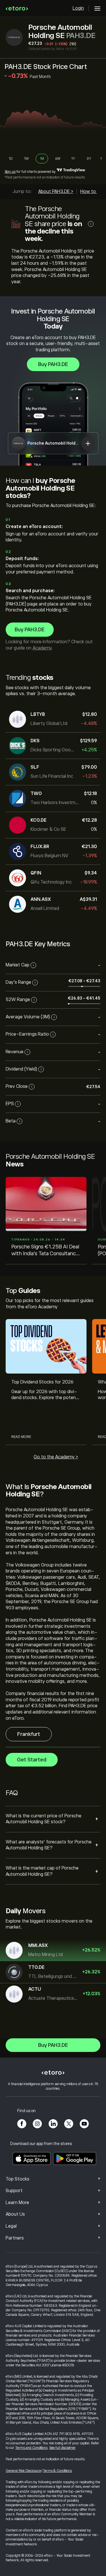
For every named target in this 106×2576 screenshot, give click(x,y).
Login (78, 8)
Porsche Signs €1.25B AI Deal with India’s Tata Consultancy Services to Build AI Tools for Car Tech (45, 1251)
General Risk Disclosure (23, 2471)
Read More (21, 1437)
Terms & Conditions (57, 2471)
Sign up (10, 172)
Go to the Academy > (56, 1457)
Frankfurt (29, 1734)
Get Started (32, 1760)
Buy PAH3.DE (53, 364)
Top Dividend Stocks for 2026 (42, 1382)
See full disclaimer (62, 2448)
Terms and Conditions (31, 2448)
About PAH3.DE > (56, 192)
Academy (42, 648)
